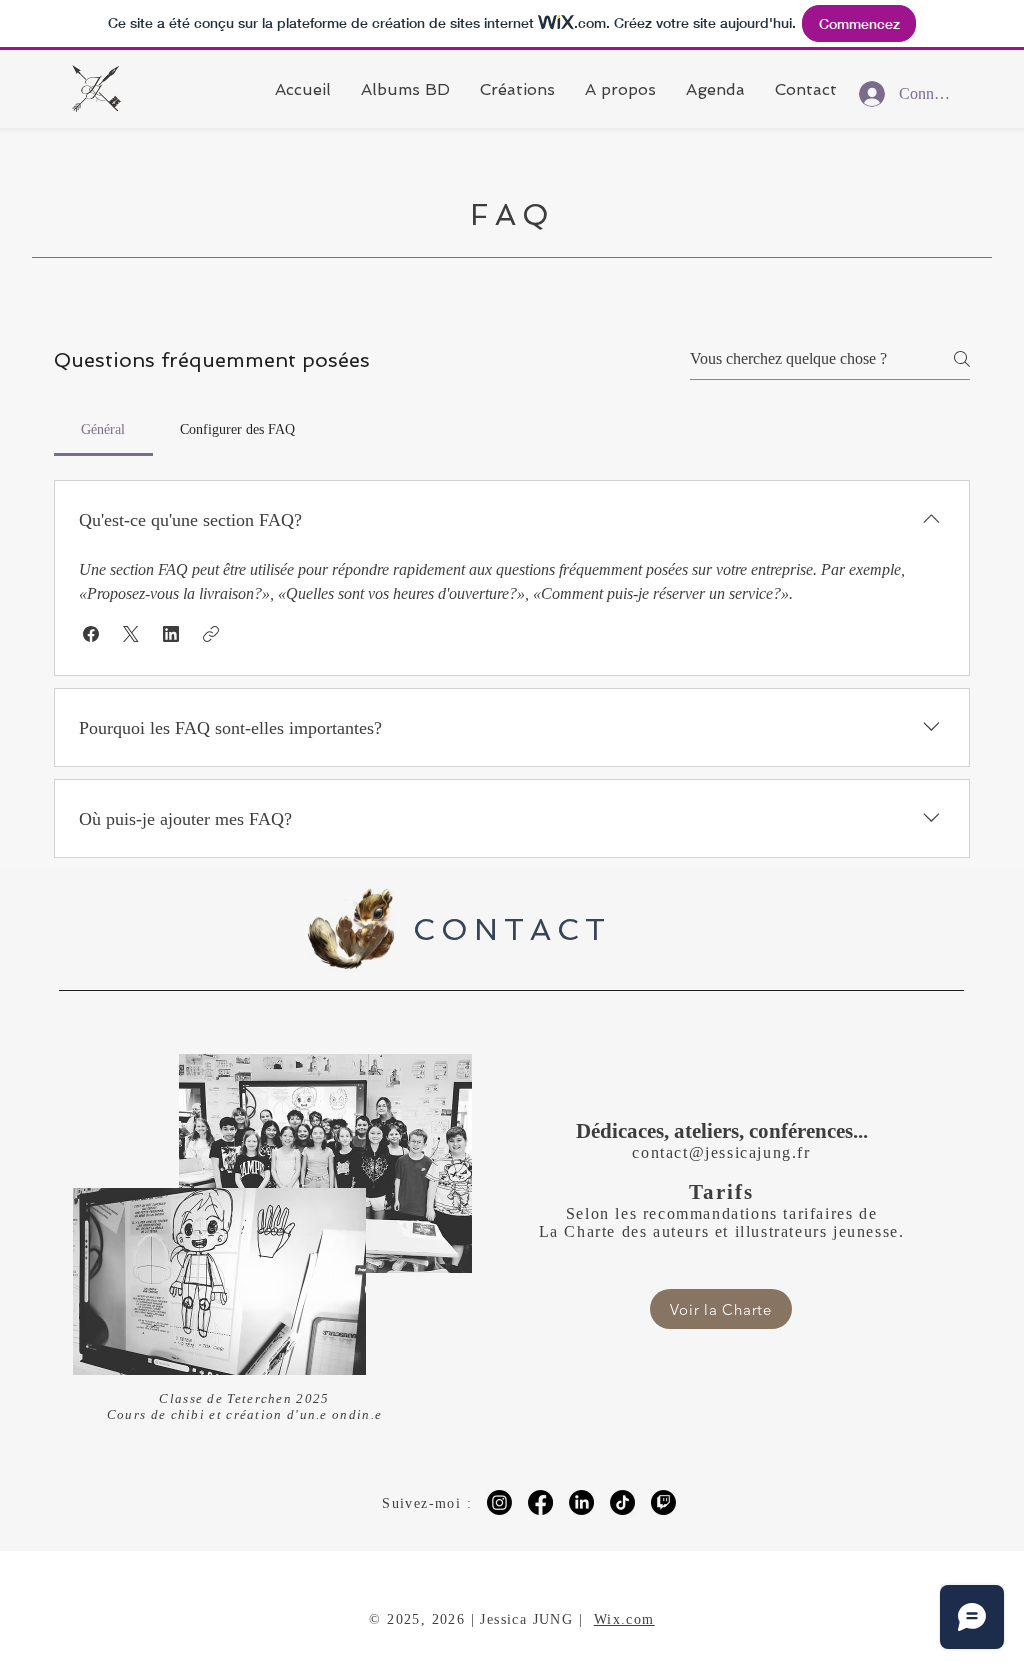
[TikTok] (622, 1502)
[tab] (103, 430)
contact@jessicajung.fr (721, 1152)
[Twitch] (663, 1502)
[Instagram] (499, 1502)
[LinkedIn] (581, 1502)
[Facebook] (540, 1502)
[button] (91, 634)
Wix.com (624, 1619)
